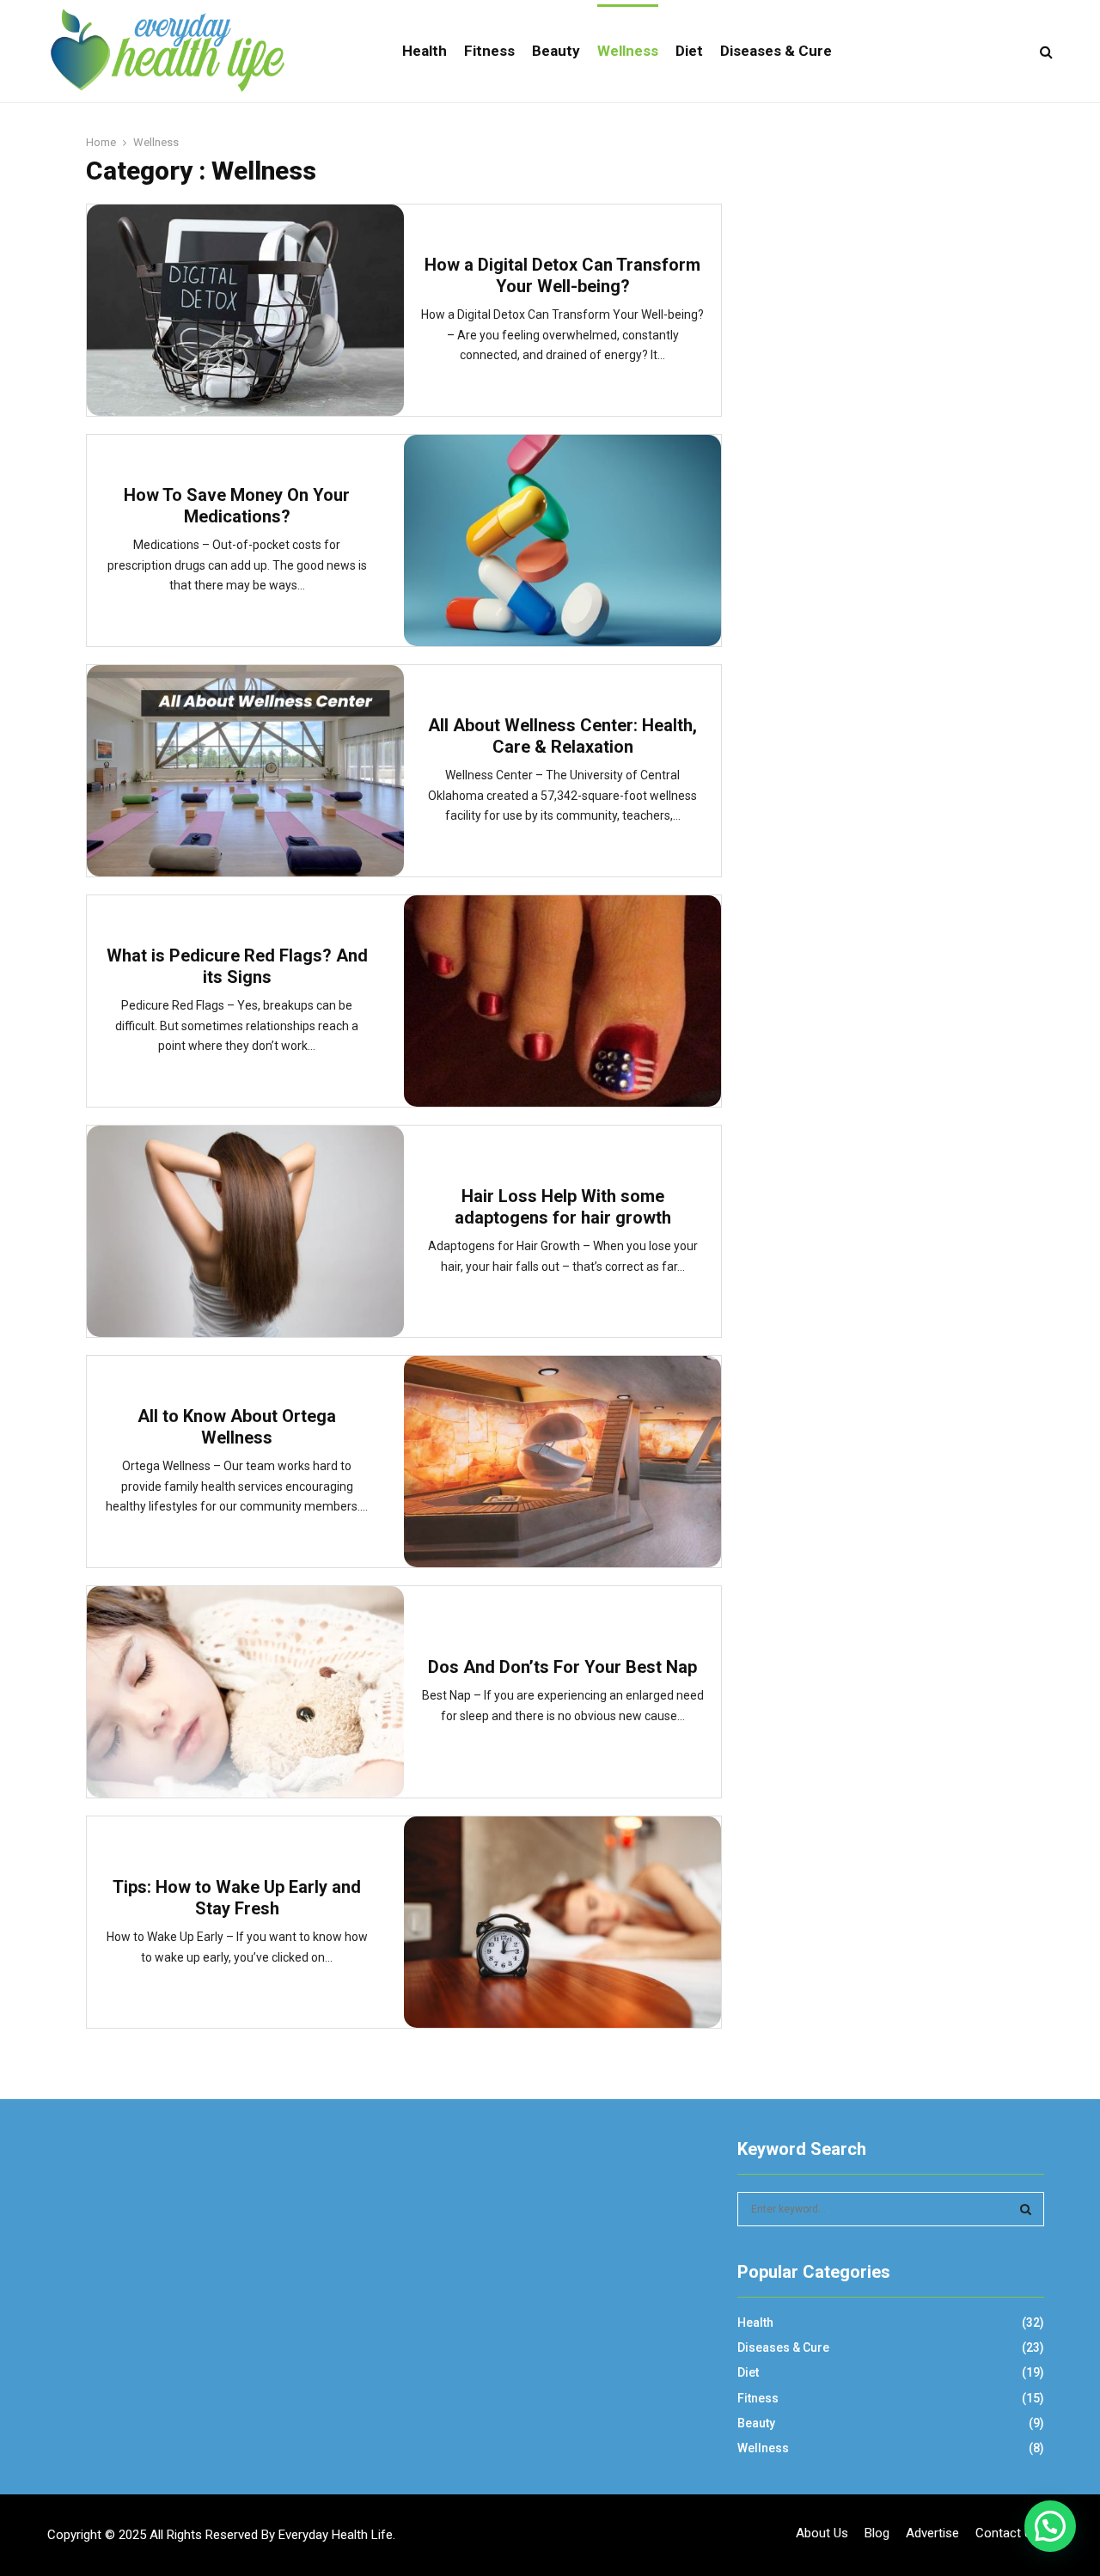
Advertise (932, 2533)
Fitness (489, 51)
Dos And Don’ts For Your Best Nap (562, 1667)
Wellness (628, 51)
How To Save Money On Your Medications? (237, 506)
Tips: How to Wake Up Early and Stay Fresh (237, 1898)
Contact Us (1007, 2533)
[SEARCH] (1026, 2209)
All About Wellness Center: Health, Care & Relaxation (562, 736)
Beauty (556, 51)
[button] (1050, 2526)
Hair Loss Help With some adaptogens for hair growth (563, 1207)
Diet (689, 51)
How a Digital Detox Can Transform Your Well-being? (562, 275)
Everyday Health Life (336, 2535)
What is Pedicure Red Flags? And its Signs (237, 966)
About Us (822, 2533)
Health (425, 51)
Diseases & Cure (776, 51)
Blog (877, 2533)
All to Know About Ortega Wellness (237, 1427)
